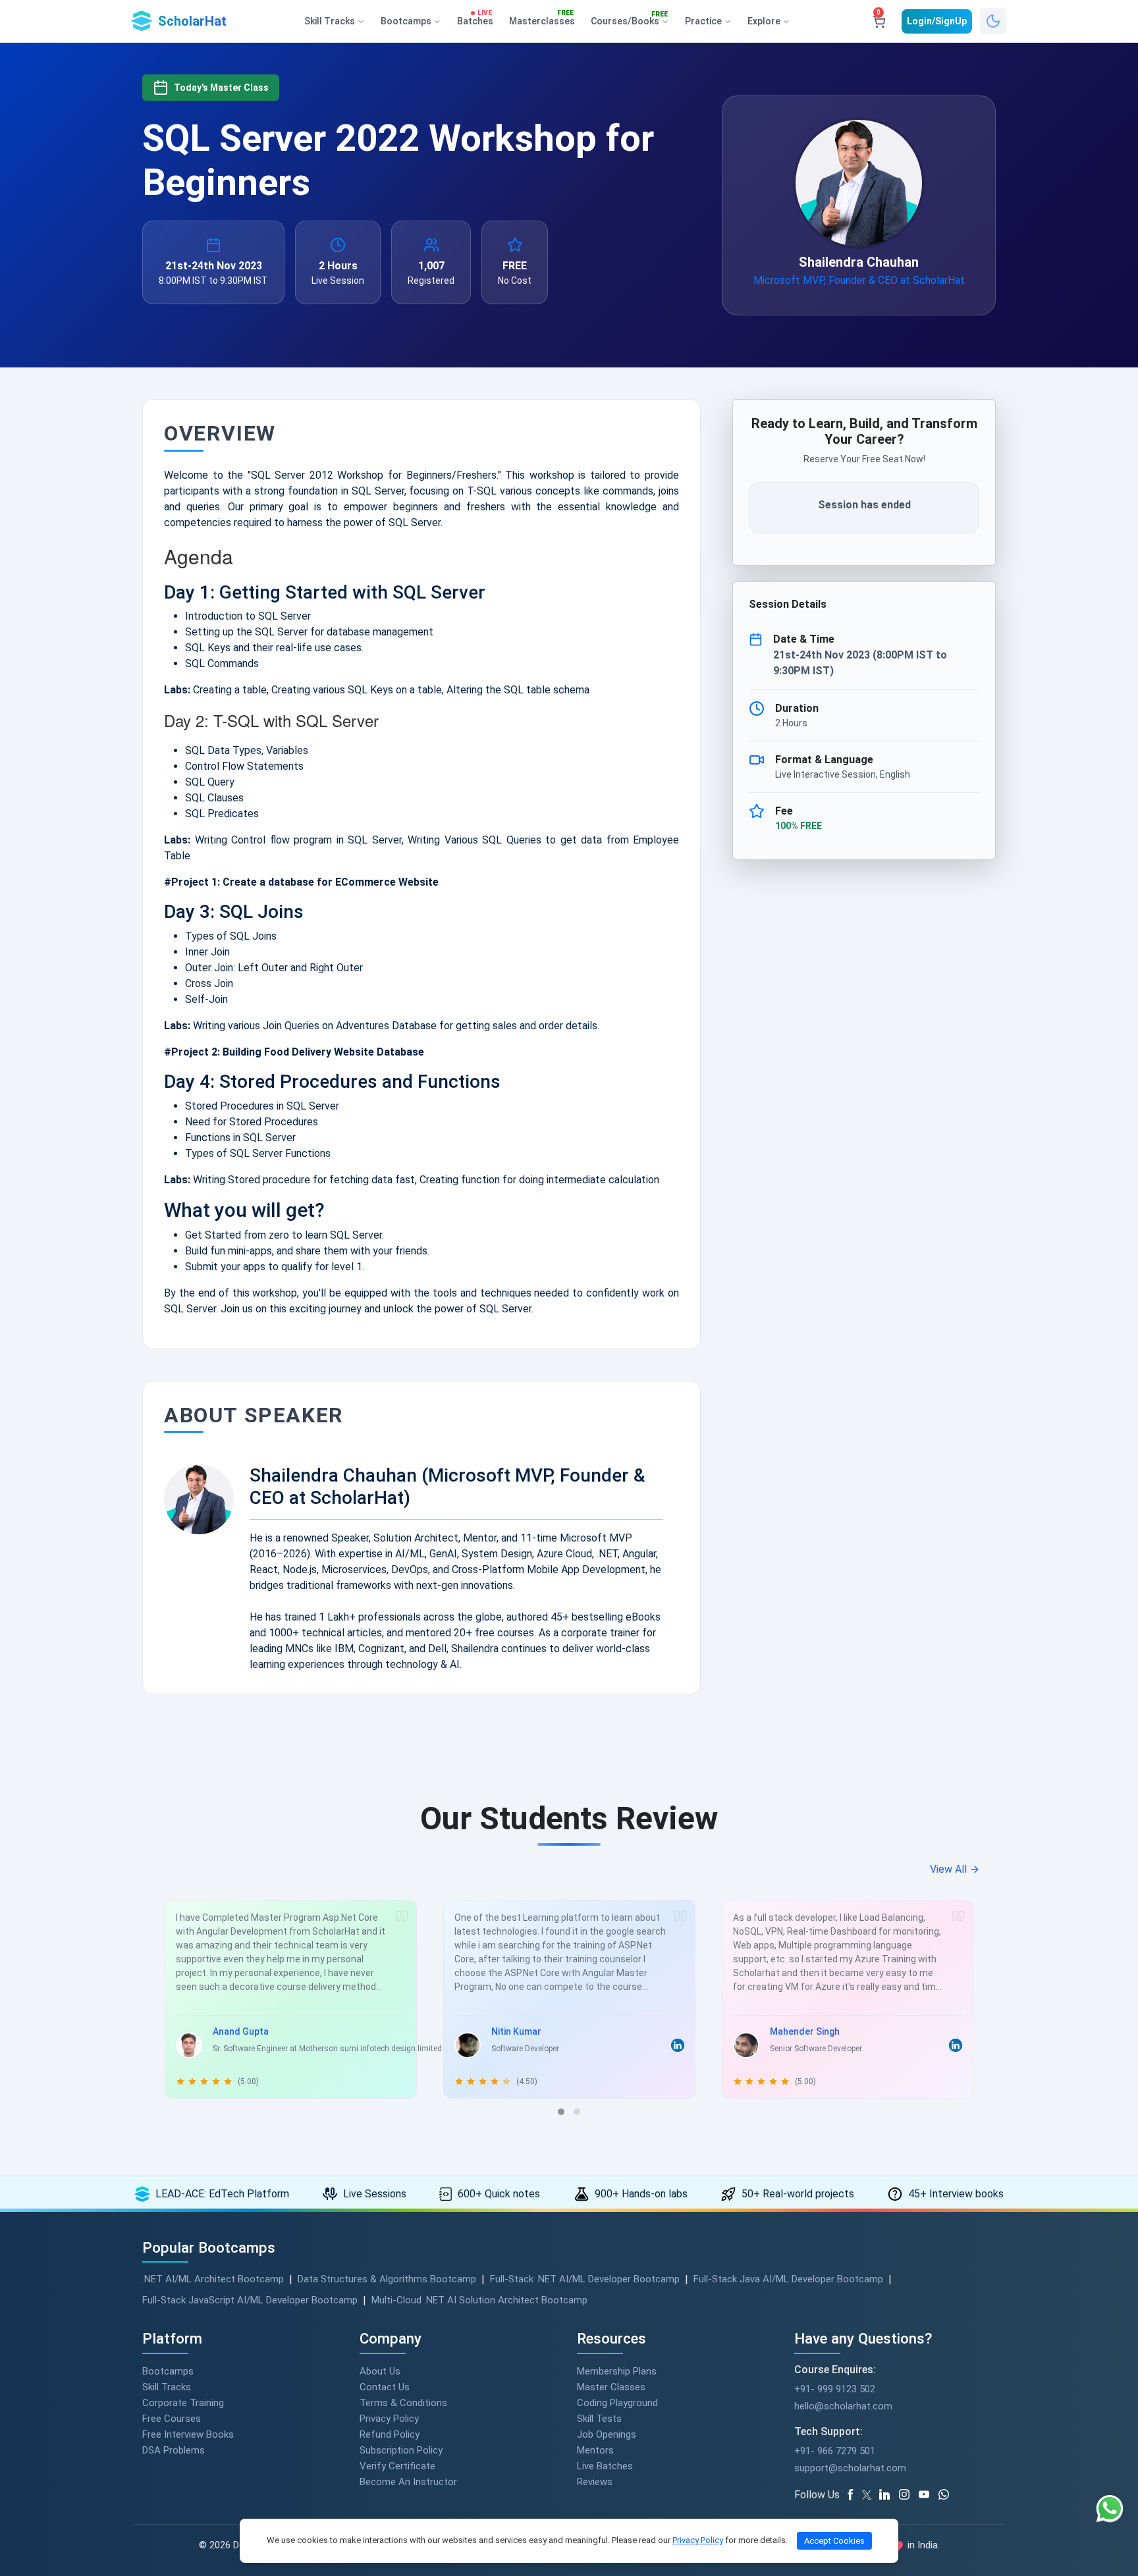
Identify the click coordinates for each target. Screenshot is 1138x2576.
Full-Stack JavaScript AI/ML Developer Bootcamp (250, 2300)
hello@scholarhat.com (843, 2406)
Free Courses (172, 2419)
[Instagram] (909, 2495)
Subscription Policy (401, 2450)
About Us (380, 2371)
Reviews (595, 2482)
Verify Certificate (397, 2466)
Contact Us (385, 2387)
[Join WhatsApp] (948, 2495)
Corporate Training (183, 2403)
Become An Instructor (408, 2482)
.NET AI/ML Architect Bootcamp (213, 2279)
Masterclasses (542, 18)
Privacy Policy (389, 2419)
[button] (561, 2112)
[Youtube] (929, 2495)
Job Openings (607, 2434)
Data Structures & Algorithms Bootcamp (387, 2279)
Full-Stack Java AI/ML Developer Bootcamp (788, 2279)
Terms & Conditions (403, 2403)
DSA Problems (174, 2450)
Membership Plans (617, 2371)
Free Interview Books (188, 2434)
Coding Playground (617, 2403)
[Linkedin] (889, 2495)
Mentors (595, 2450)
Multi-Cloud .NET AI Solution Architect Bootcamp (479, 2300)
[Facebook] (853, 2495)
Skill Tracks (167, 2387)
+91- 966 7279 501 (835, 2451)
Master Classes (611, 2387)
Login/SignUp (937, 21)
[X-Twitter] (869, 2495)
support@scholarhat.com (850, 2468)
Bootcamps (168, 2371)
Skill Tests (599, 2419)
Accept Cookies (834, 2541)
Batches (475, 18)
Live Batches (605, 2466)
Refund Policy (390, 2434)
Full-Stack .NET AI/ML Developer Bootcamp (585, 2279)
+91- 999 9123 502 (835, 2389)
